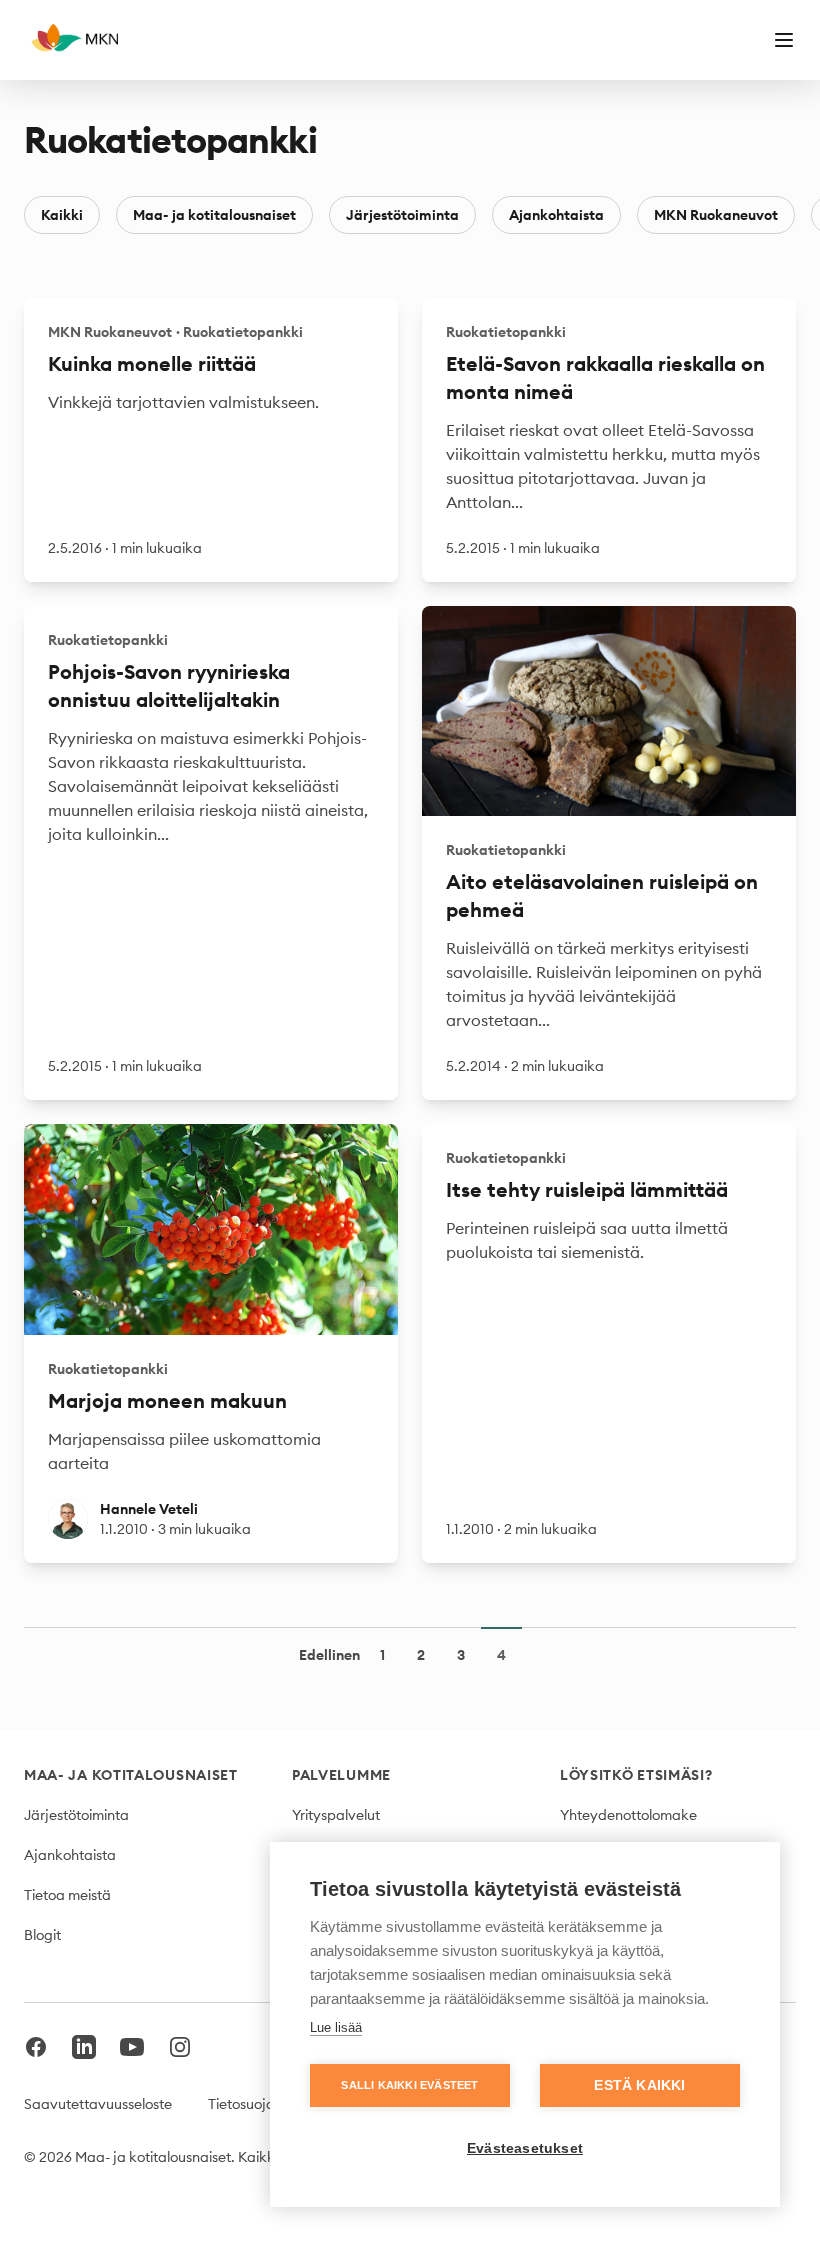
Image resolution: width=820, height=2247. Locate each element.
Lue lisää (336, 2027)
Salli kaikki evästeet (409, 2085)
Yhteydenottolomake (628, 1815)
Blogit (42, 1935)
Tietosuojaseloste (263, 2104)
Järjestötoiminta (402, 215)
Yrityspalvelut (336, 1815)
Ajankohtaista (556, 215)
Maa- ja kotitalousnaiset (214, 215)
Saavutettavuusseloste (98, 2104)
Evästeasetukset (525, 2148)
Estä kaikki (639, 2085)
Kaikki (62, 215)
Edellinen (329, 1655)
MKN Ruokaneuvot (716, 215)
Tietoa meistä (67, 1895)
